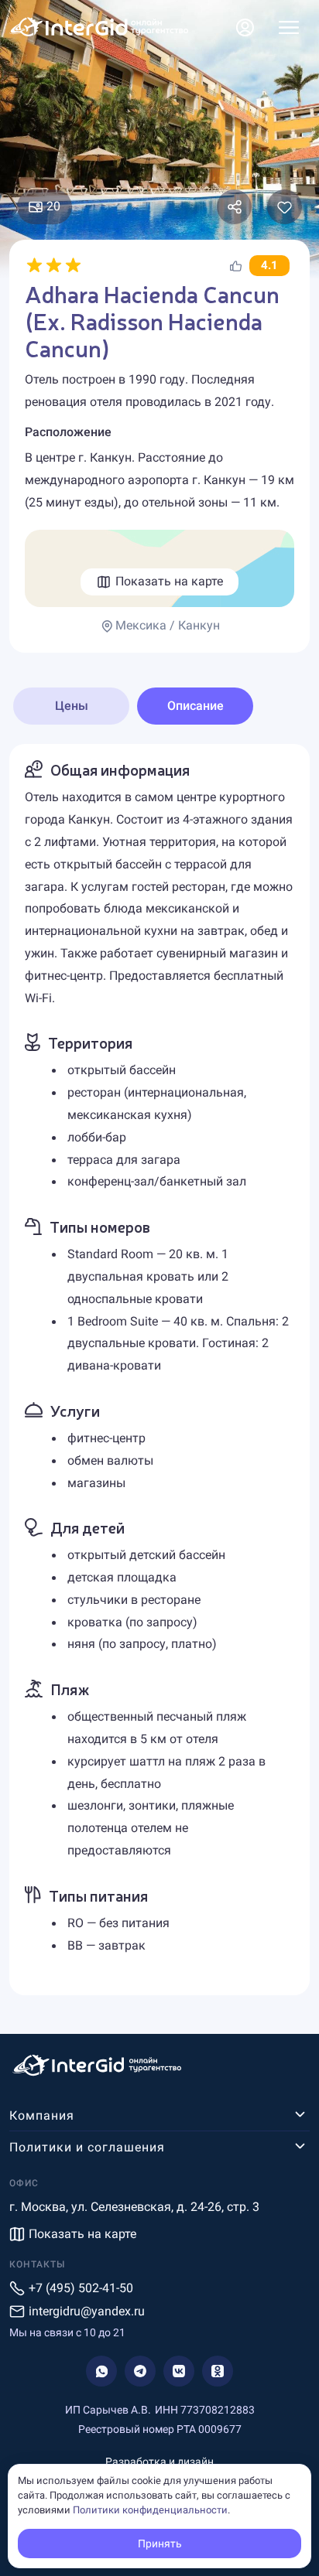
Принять (160, 2544)
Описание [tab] (196, 706)
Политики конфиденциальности (150, 2510)
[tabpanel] (159, 1370)
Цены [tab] (72, 706)
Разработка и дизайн (159, 2462)
